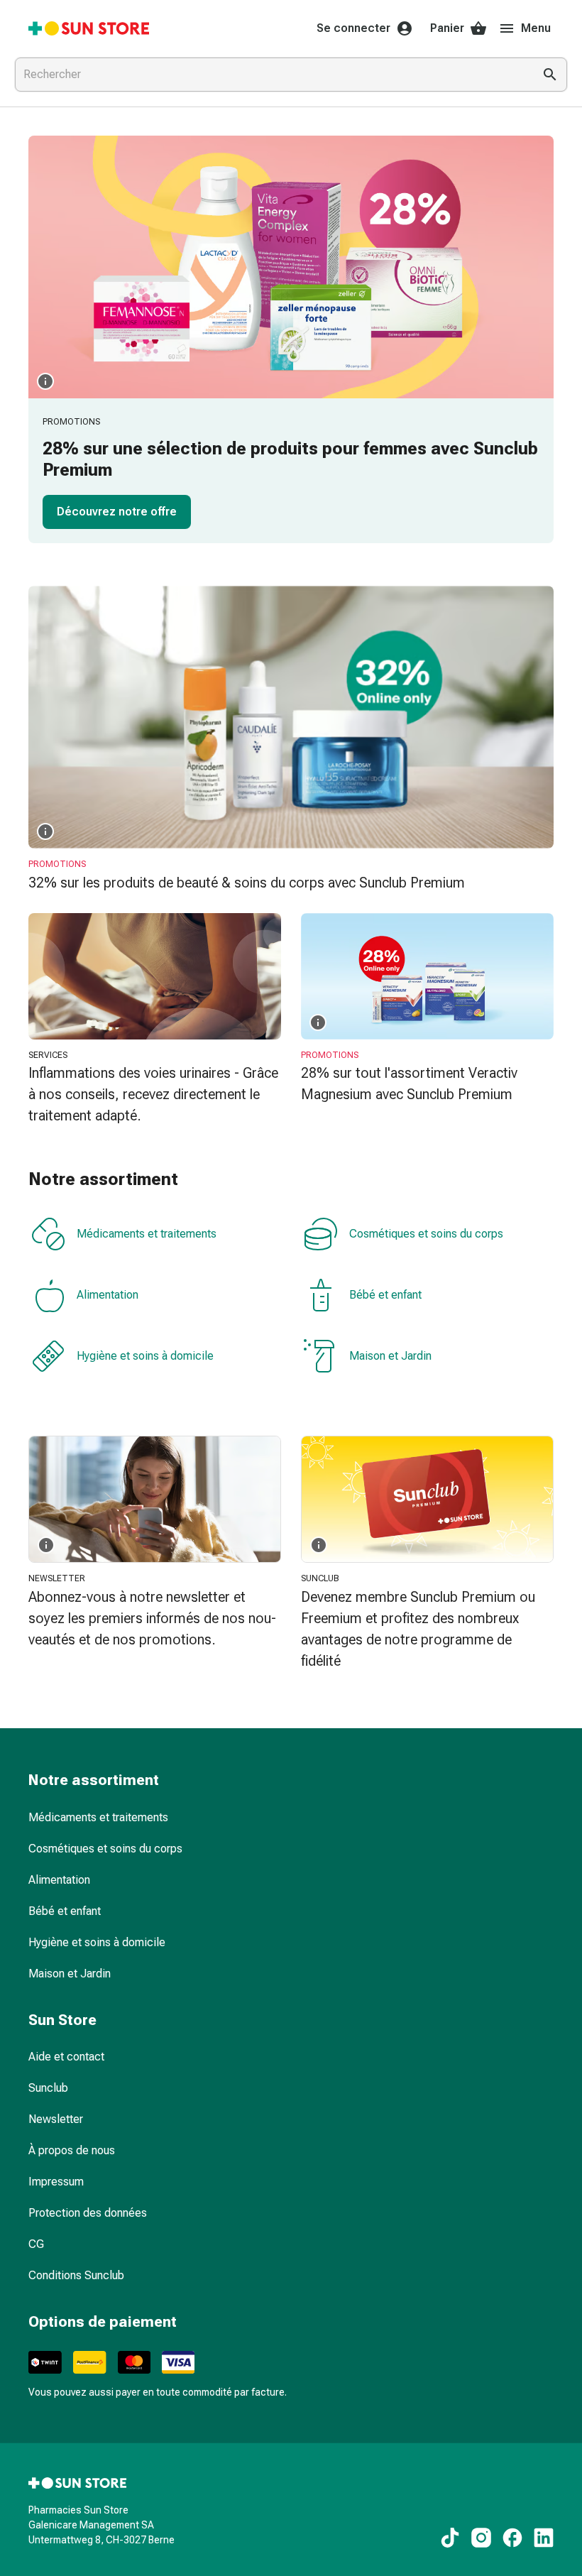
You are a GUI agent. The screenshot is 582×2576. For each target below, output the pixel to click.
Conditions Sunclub (76, 2275)
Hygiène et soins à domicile (145, 1356)
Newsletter (56, 2119)
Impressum (56, 2182)
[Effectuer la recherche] (550, 75)
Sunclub (48, 2088)
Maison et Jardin (390, 1356)
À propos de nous (72, 2150)
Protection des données (88, 2213)
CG (36, 2244)
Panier (447, 28)
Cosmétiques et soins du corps (426, 1234)
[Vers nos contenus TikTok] (450, 2538)
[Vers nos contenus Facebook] (512, 2538)
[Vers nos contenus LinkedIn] (544, 2538)
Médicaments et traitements (147, 1234)
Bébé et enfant (385, 1295)
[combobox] (271, 75)
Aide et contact (66, 2057)
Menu (536, 28)
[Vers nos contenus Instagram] (481, 2538)
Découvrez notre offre (117, 512)
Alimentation (108, 1295)
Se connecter (353, 28)
